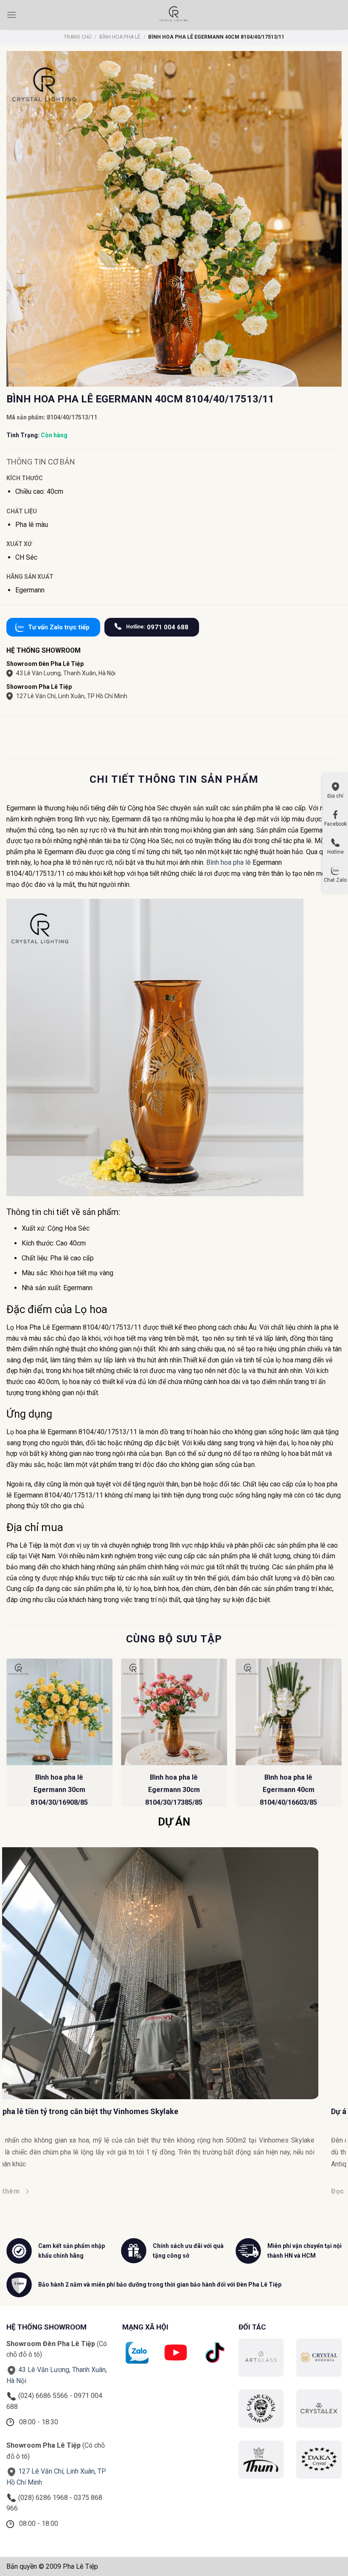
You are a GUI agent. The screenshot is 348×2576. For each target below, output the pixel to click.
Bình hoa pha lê (229, 862)
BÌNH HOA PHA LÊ (120, 37)
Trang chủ (78, 37)
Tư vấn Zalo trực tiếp (59, 627)
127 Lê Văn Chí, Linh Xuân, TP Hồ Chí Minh (72, 696)
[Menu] (11, 15)
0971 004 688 (157, 627)
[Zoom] (18, 376)
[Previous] (7, 1736)
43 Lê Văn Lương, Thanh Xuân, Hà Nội (66, 673)
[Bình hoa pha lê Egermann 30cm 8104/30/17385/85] (174, 1712)
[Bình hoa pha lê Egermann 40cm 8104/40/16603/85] (289, 1712)
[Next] (341, 1736)
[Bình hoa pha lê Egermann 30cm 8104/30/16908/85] (59, 1712)
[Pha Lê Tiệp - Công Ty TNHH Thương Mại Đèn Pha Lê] (174, 15)
